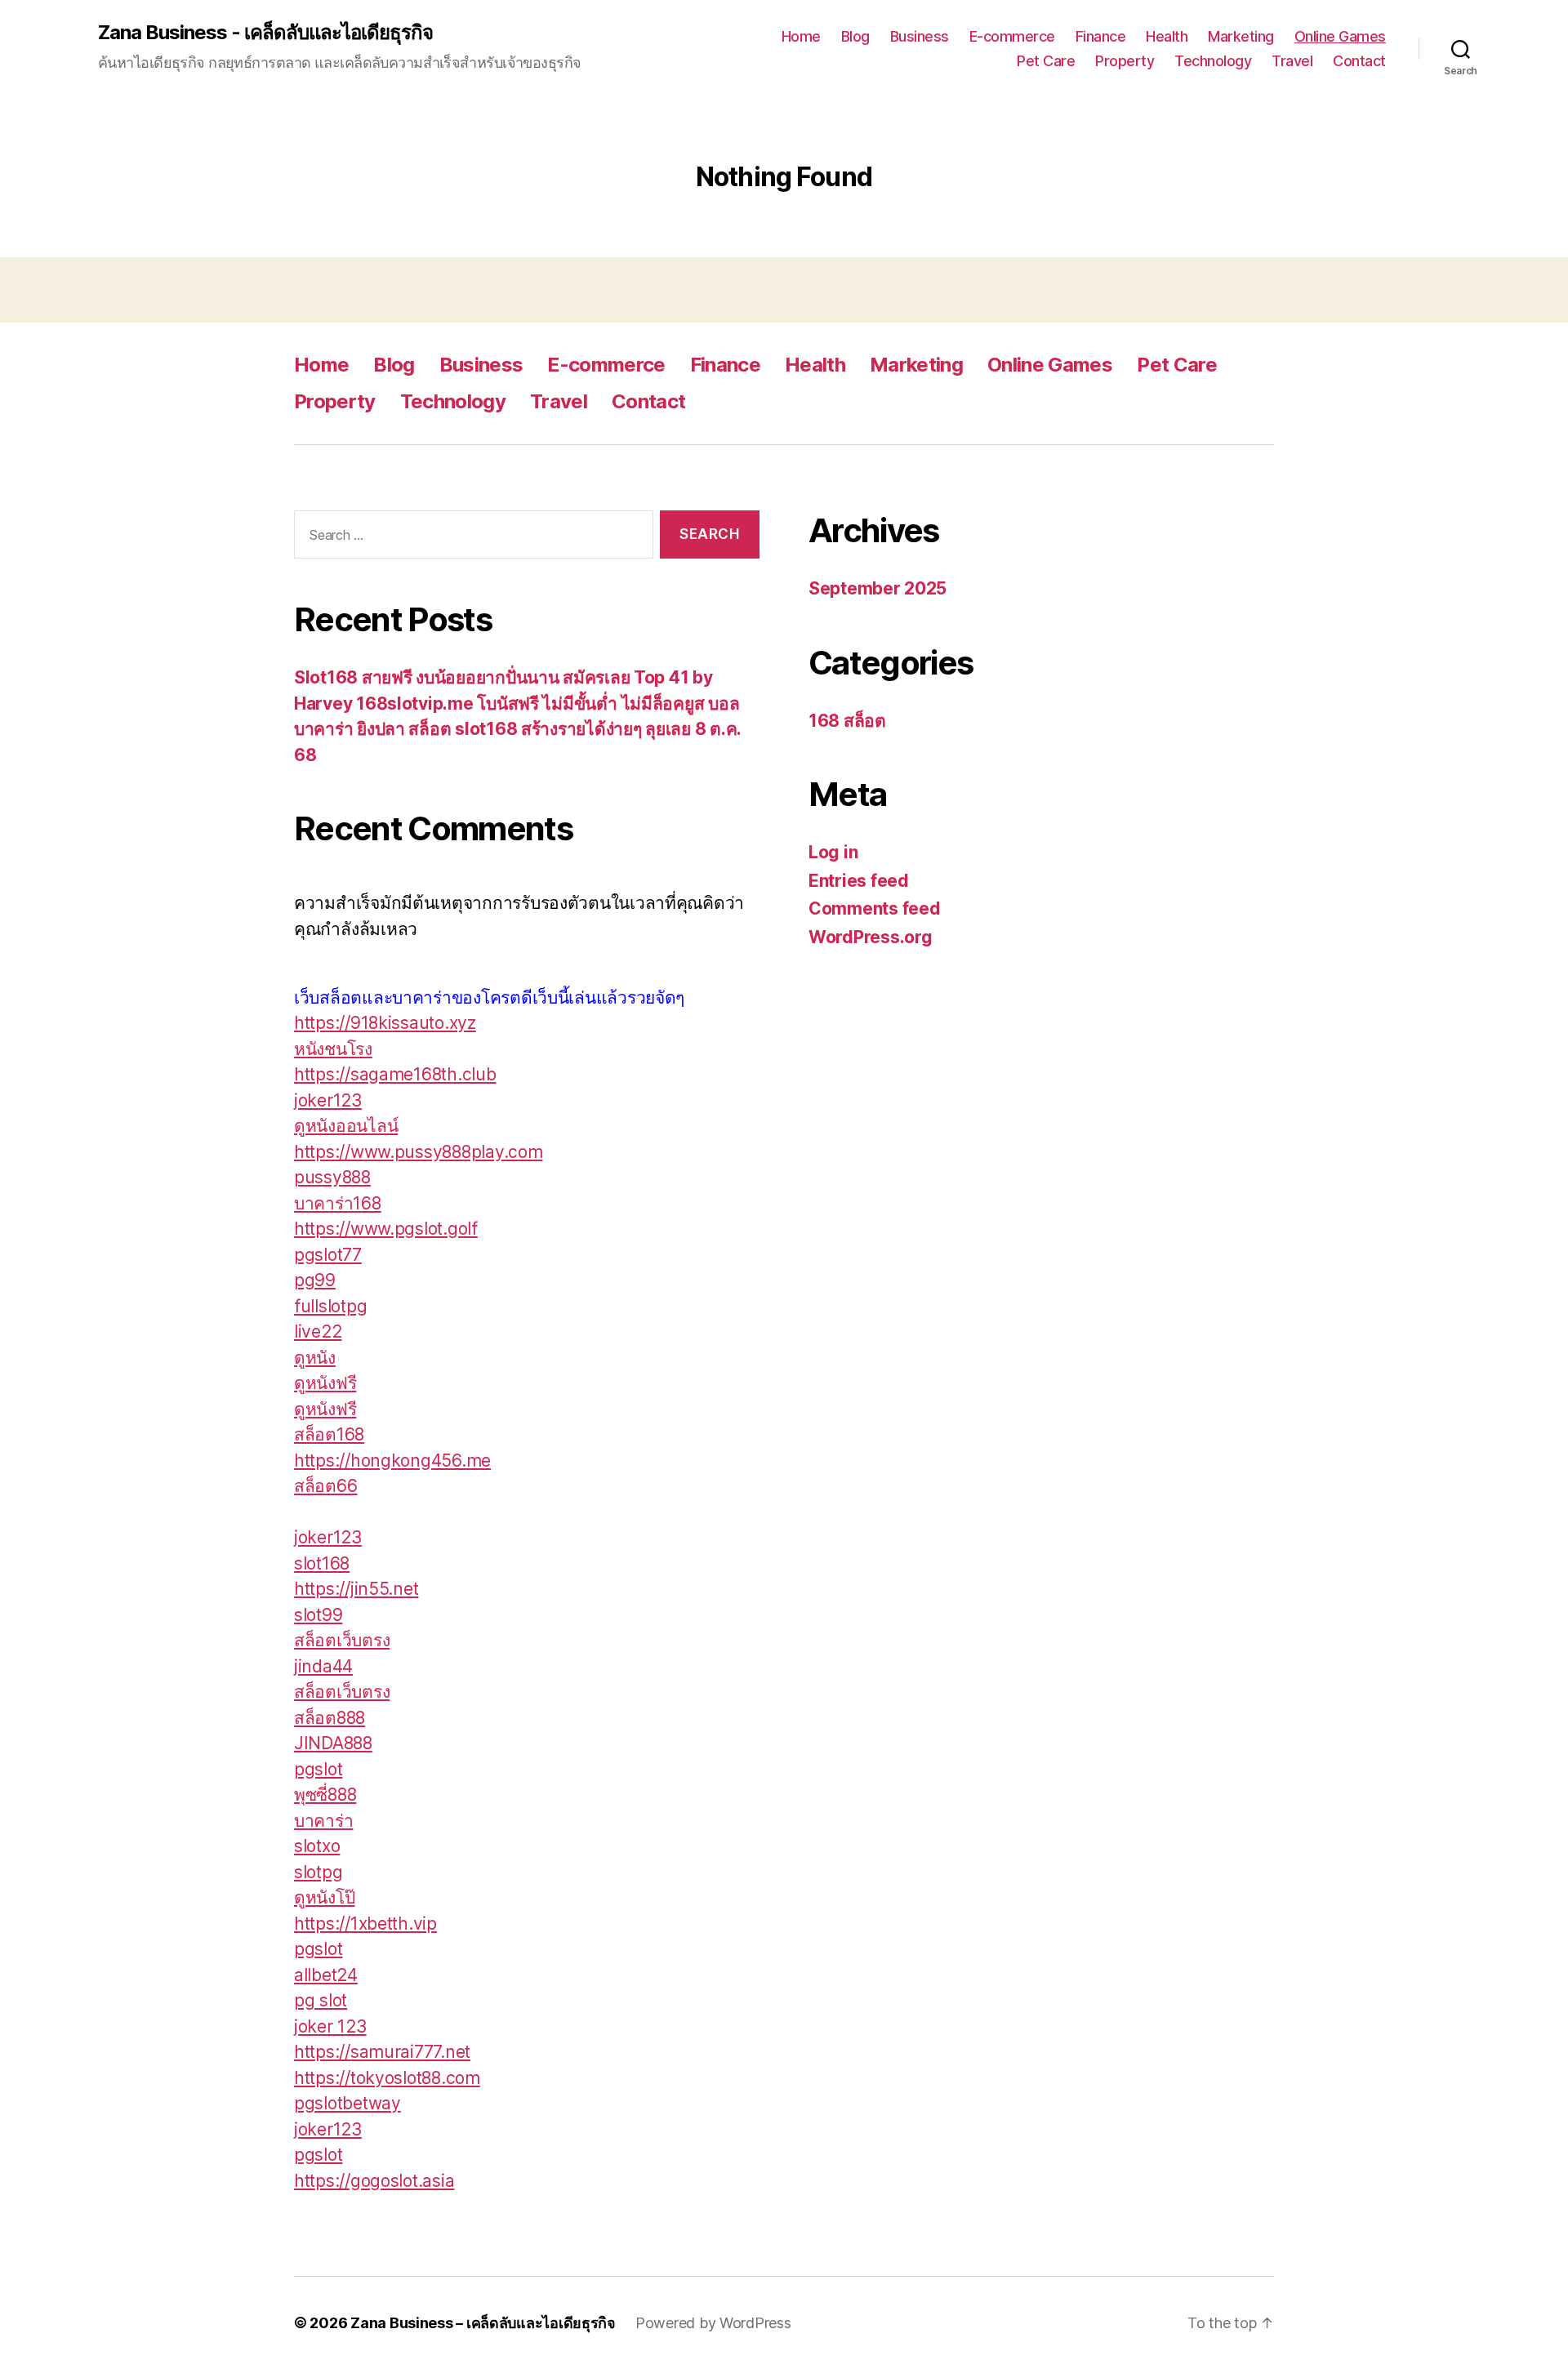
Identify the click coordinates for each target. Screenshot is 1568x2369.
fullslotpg (330, 1306)
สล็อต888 (330, 1718)
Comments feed (875, 908)
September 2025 (878, 588)
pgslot (318, 1769)
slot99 (318, 1615)
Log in (833, 852)
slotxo (317, 1846)
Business (920, 36)
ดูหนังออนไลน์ (346, 1126)
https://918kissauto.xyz (385, 1023)
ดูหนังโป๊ (324, 1897)
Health (1167, 36)
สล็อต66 (325, 1486)
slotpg (318, 1872)
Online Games (1340, 36)
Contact (1359, 61)
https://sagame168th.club (395, 1074)
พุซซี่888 (325, 1795)
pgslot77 (328, 1255)
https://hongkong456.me (392, 1461)
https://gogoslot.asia (374, 2181)
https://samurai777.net (382, 2052)
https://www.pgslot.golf (386, 1229)
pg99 (315, 1280)
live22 (318, 1331)
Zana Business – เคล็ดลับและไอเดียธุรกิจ (483, 2323)
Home (801, 36)
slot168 (322, 1563)
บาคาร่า (323, 1821)
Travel (1292, 61)
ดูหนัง (315, 1358)
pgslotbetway (347, 2103)
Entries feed (859, 881)
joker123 (328, 1100)
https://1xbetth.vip (365, 1924)
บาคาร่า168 (338, 1203)
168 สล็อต (847, 721)
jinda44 (323, 1666)
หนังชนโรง (333, 1049)
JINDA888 (333, 1743)
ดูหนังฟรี (325, 1383)
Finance (1101, 36)
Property (1125, 61)
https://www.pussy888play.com (418, 1152)
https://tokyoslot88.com (387, 2078)
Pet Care (1046, 61)
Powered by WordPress (713, 2323)
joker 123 (330, 2026)
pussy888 (332, 1177)
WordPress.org (871, 937)
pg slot (321, 2000)
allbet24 (326, 1975)
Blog (855, 36)
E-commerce (1012, 36)
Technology (1213, 61)
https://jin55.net (356, 1589)
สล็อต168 (329, 1434)
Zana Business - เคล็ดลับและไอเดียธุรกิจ (265, 33)
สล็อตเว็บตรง (342, 1640)
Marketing (1241, 36)
